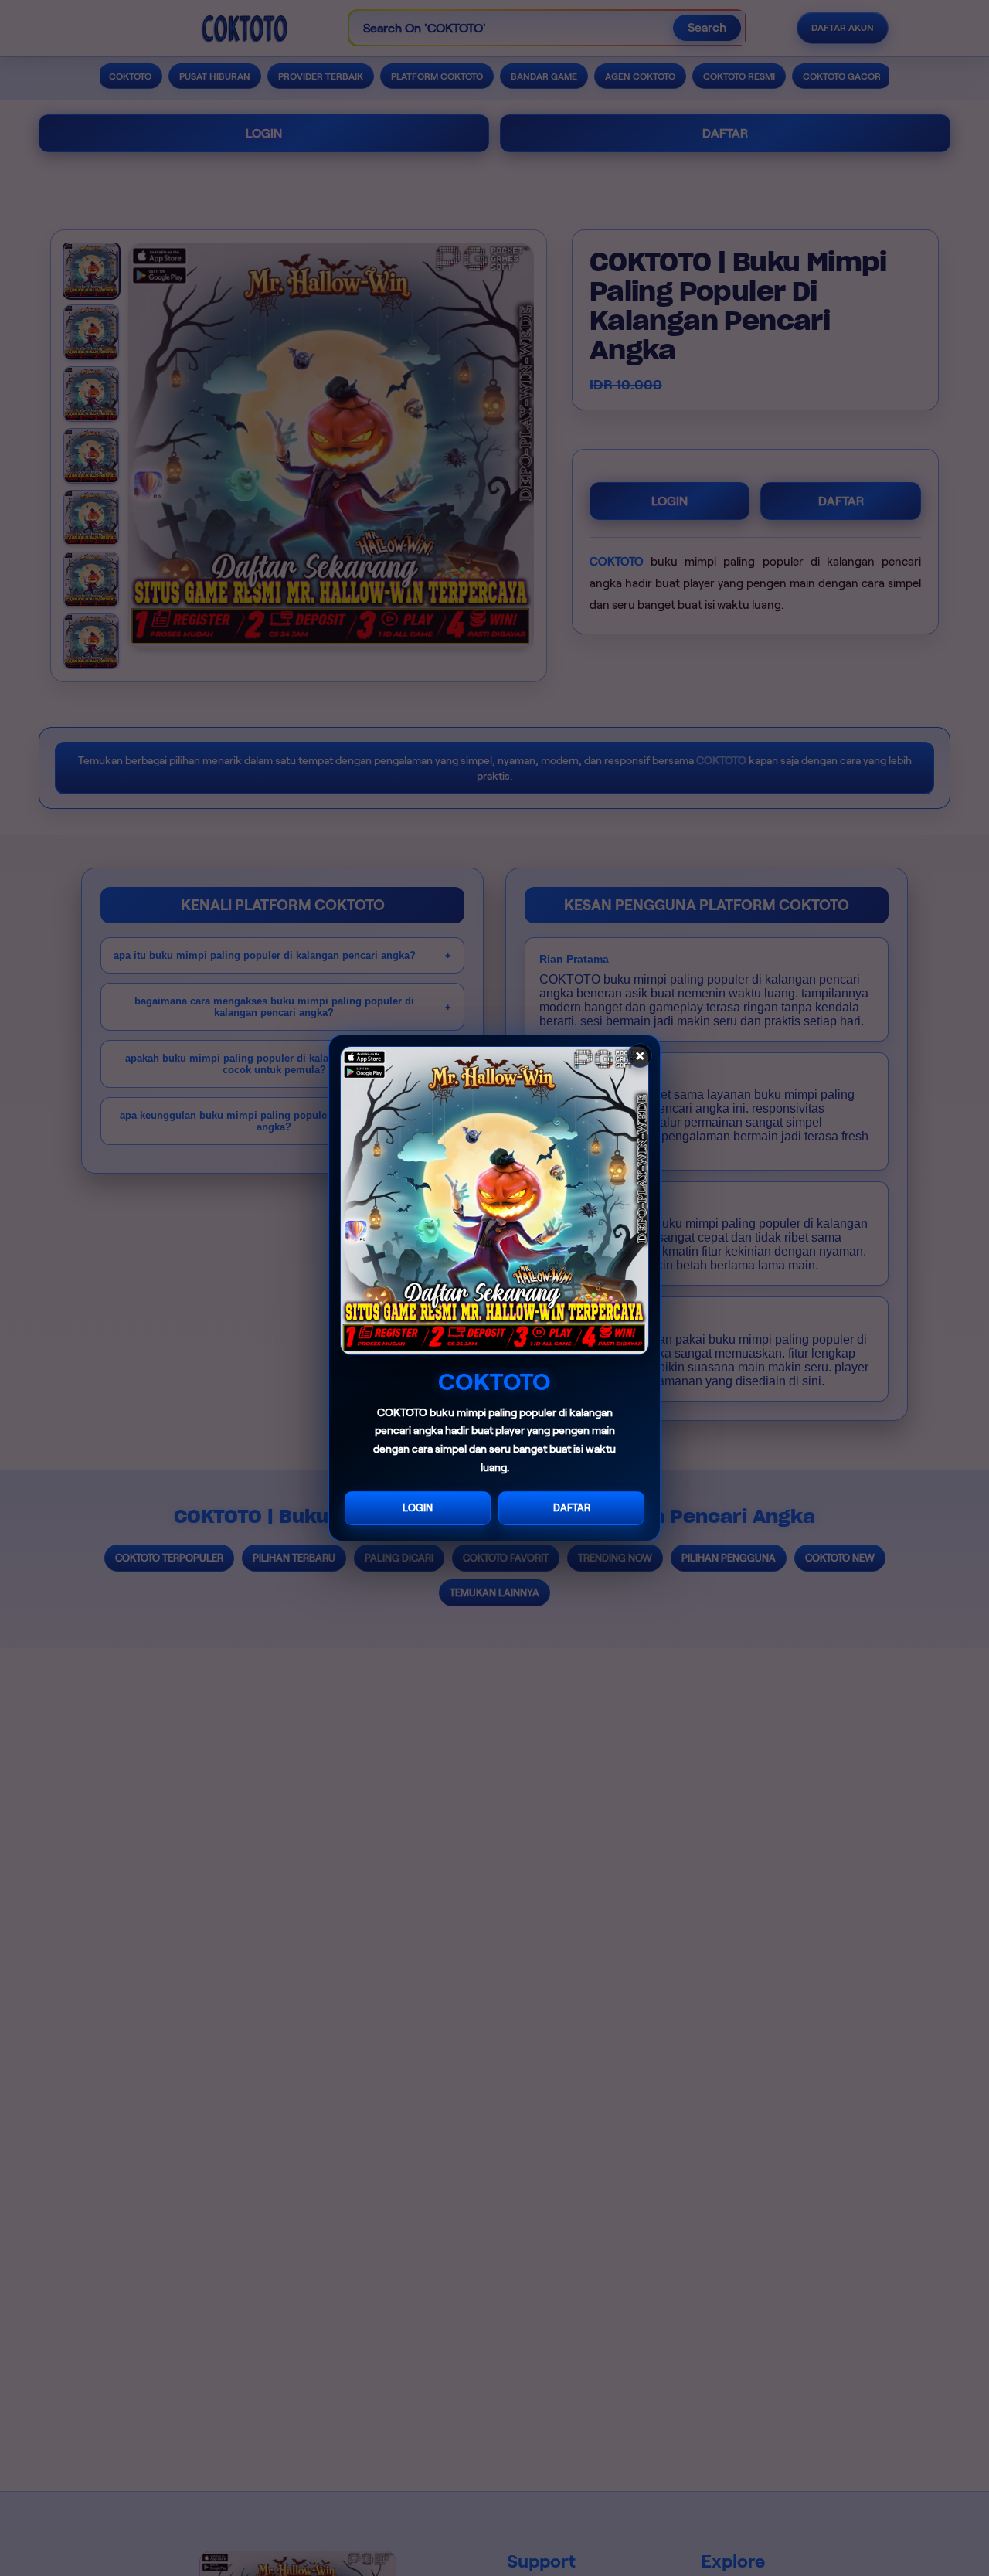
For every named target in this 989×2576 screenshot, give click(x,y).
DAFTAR (572, 1508)
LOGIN (418, 1508)
